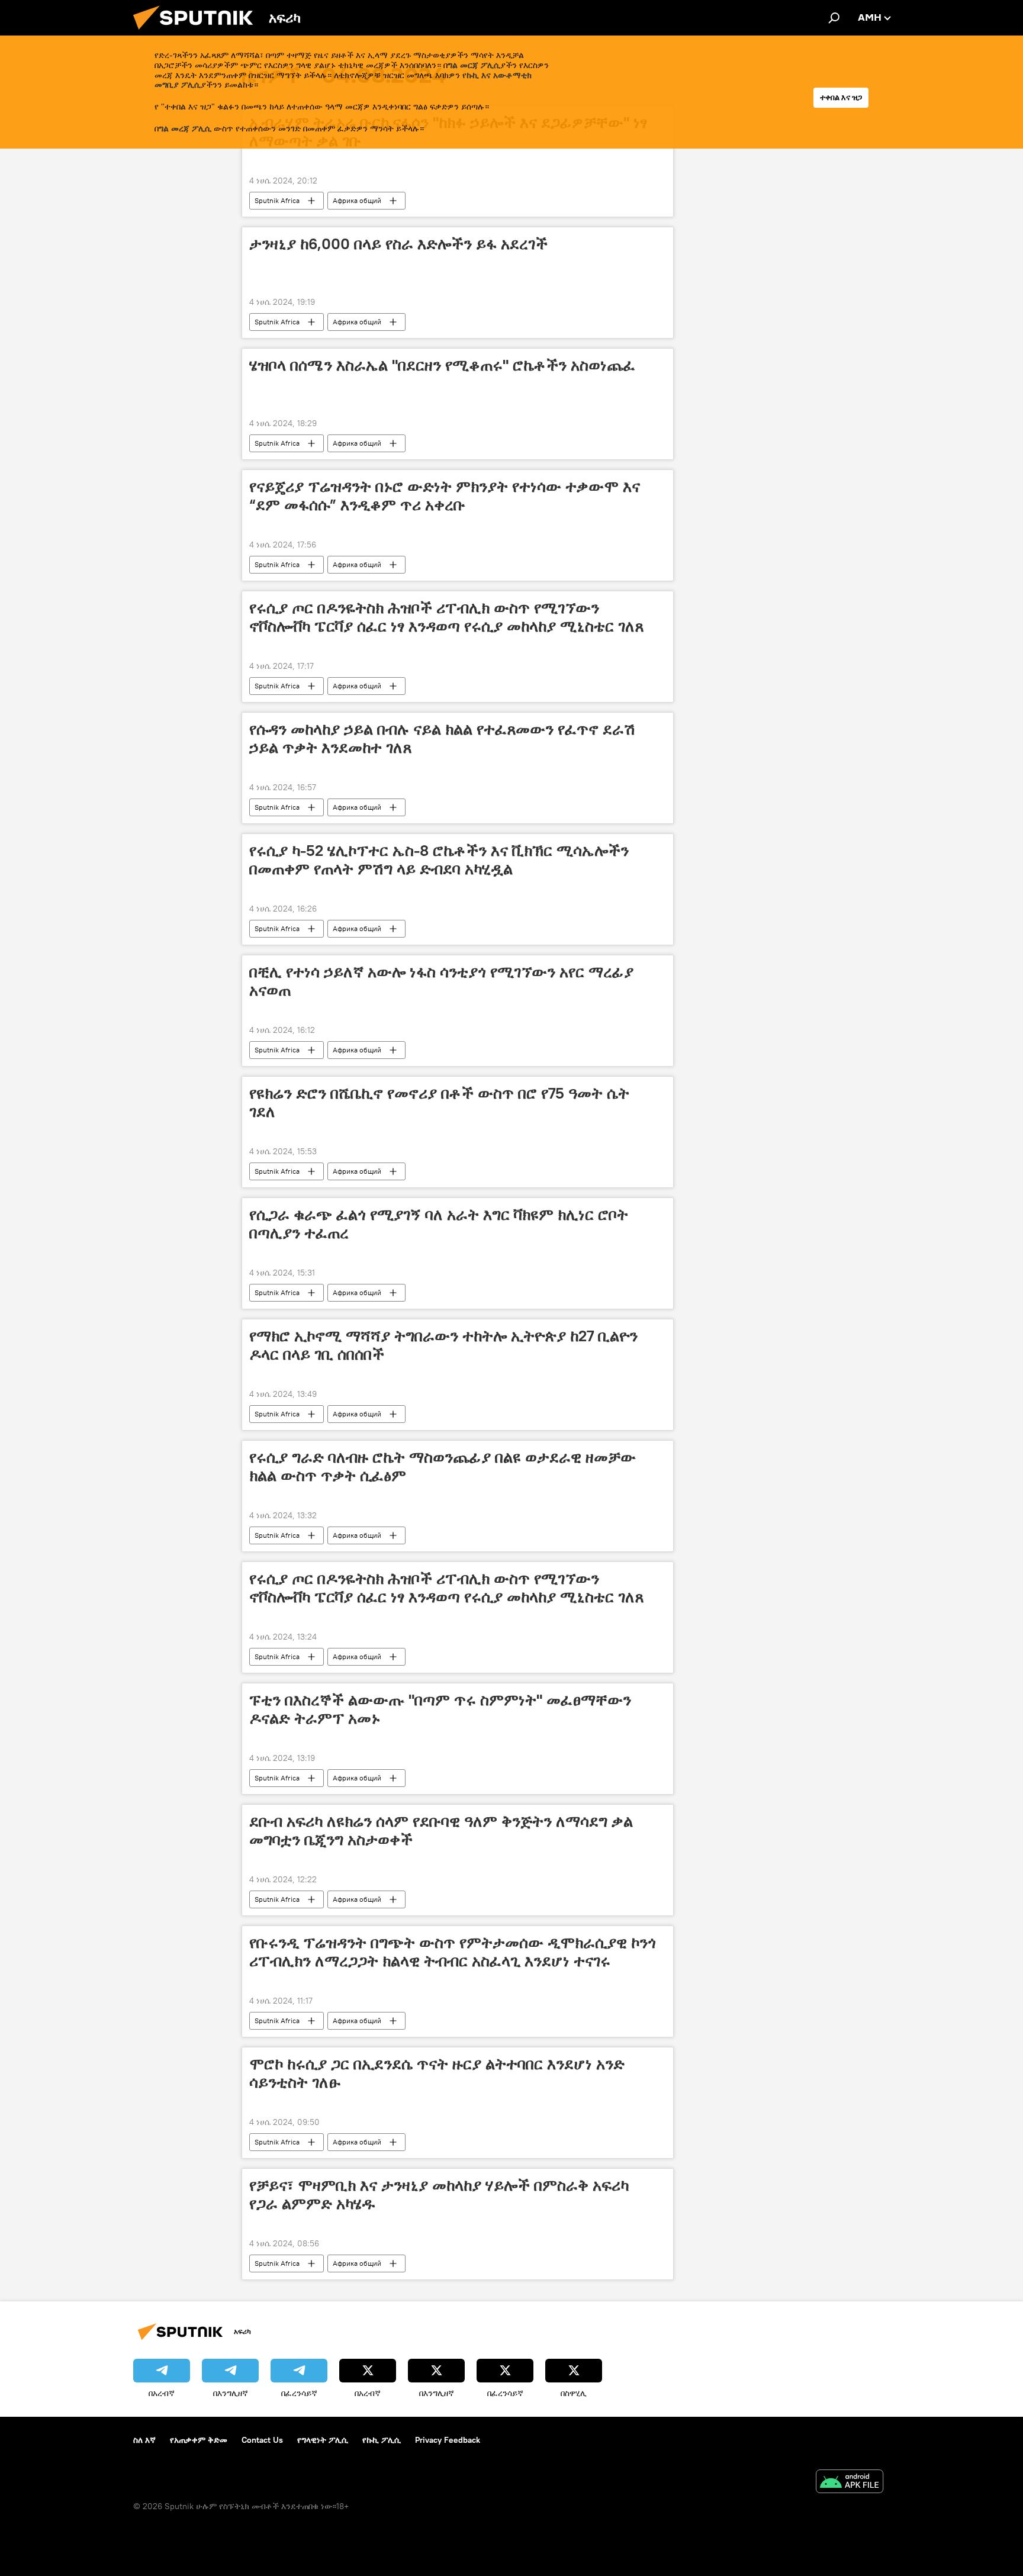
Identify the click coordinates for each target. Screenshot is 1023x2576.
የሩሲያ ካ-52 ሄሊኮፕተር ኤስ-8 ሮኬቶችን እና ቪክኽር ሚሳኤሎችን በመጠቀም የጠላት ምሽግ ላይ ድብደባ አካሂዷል (439, 860)
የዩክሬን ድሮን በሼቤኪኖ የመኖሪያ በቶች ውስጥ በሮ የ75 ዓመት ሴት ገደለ (439, 1102)
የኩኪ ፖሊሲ (382, 2440)
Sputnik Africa (277, 200)
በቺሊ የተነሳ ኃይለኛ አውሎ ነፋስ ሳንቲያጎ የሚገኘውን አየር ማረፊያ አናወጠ (441, 981)
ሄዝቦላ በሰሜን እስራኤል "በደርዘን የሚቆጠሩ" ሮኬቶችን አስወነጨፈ (442, 365)
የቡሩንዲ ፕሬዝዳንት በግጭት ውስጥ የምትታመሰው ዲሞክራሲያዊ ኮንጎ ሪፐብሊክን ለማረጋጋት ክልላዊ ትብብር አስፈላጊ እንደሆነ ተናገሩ (453, 1952)
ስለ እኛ (144, 2440)
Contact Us (262, 2440)
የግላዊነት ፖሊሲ (323, 2440)
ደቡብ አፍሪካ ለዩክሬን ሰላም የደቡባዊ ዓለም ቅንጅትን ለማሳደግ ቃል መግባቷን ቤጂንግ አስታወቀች (441, 1830)
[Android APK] (850, 2483)
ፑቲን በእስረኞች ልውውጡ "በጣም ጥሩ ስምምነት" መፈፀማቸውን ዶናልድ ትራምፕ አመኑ (440, 1709)
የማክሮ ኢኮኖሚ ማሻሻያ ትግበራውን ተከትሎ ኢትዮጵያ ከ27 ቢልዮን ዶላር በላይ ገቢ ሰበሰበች (443, 1345)
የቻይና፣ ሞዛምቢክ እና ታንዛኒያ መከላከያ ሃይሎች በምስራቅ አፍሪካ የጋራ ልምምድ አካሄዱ (439, 2195)
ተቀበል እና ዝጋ (841, 97)
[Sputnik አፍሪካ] (198, 33)
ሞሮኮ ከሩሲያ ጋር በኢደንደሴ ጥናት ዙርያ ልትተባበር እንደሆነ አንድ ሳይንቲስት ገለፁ (437, 2073)
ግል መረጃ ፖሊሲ (185, 128)
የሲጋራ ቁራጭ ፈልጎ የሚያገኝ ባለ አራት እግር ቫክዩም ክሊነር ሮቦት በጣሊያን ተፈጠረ (439, 1224)
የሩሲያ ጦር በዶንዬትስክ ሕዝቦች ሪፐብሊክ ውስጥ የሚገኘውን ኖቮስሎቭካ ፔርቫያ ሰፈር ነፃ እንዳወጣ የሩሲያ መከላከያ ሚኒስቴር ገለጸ (446, 617)
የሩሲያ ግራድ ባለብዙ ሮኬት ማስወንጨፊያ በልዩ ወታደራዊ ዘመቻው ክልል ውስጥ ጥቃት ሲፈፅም (443, 1466)
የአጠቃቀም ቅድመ (199, 2440)
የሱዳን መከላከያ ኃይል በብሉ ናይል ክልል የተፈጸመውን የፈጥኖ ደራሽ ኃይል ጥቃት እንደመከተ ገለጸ (442, 738)
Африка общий (357, 200)
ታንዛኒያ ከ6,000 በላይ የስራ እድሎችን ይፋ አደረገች (398, 244)
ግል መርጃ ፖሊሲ (474, 65)
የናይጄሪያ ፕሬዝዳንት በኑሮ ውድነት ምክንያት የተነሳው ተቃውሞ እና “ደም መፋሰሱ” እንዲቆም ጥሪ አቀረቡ (445, 496)
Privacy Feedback (448, 2440)
